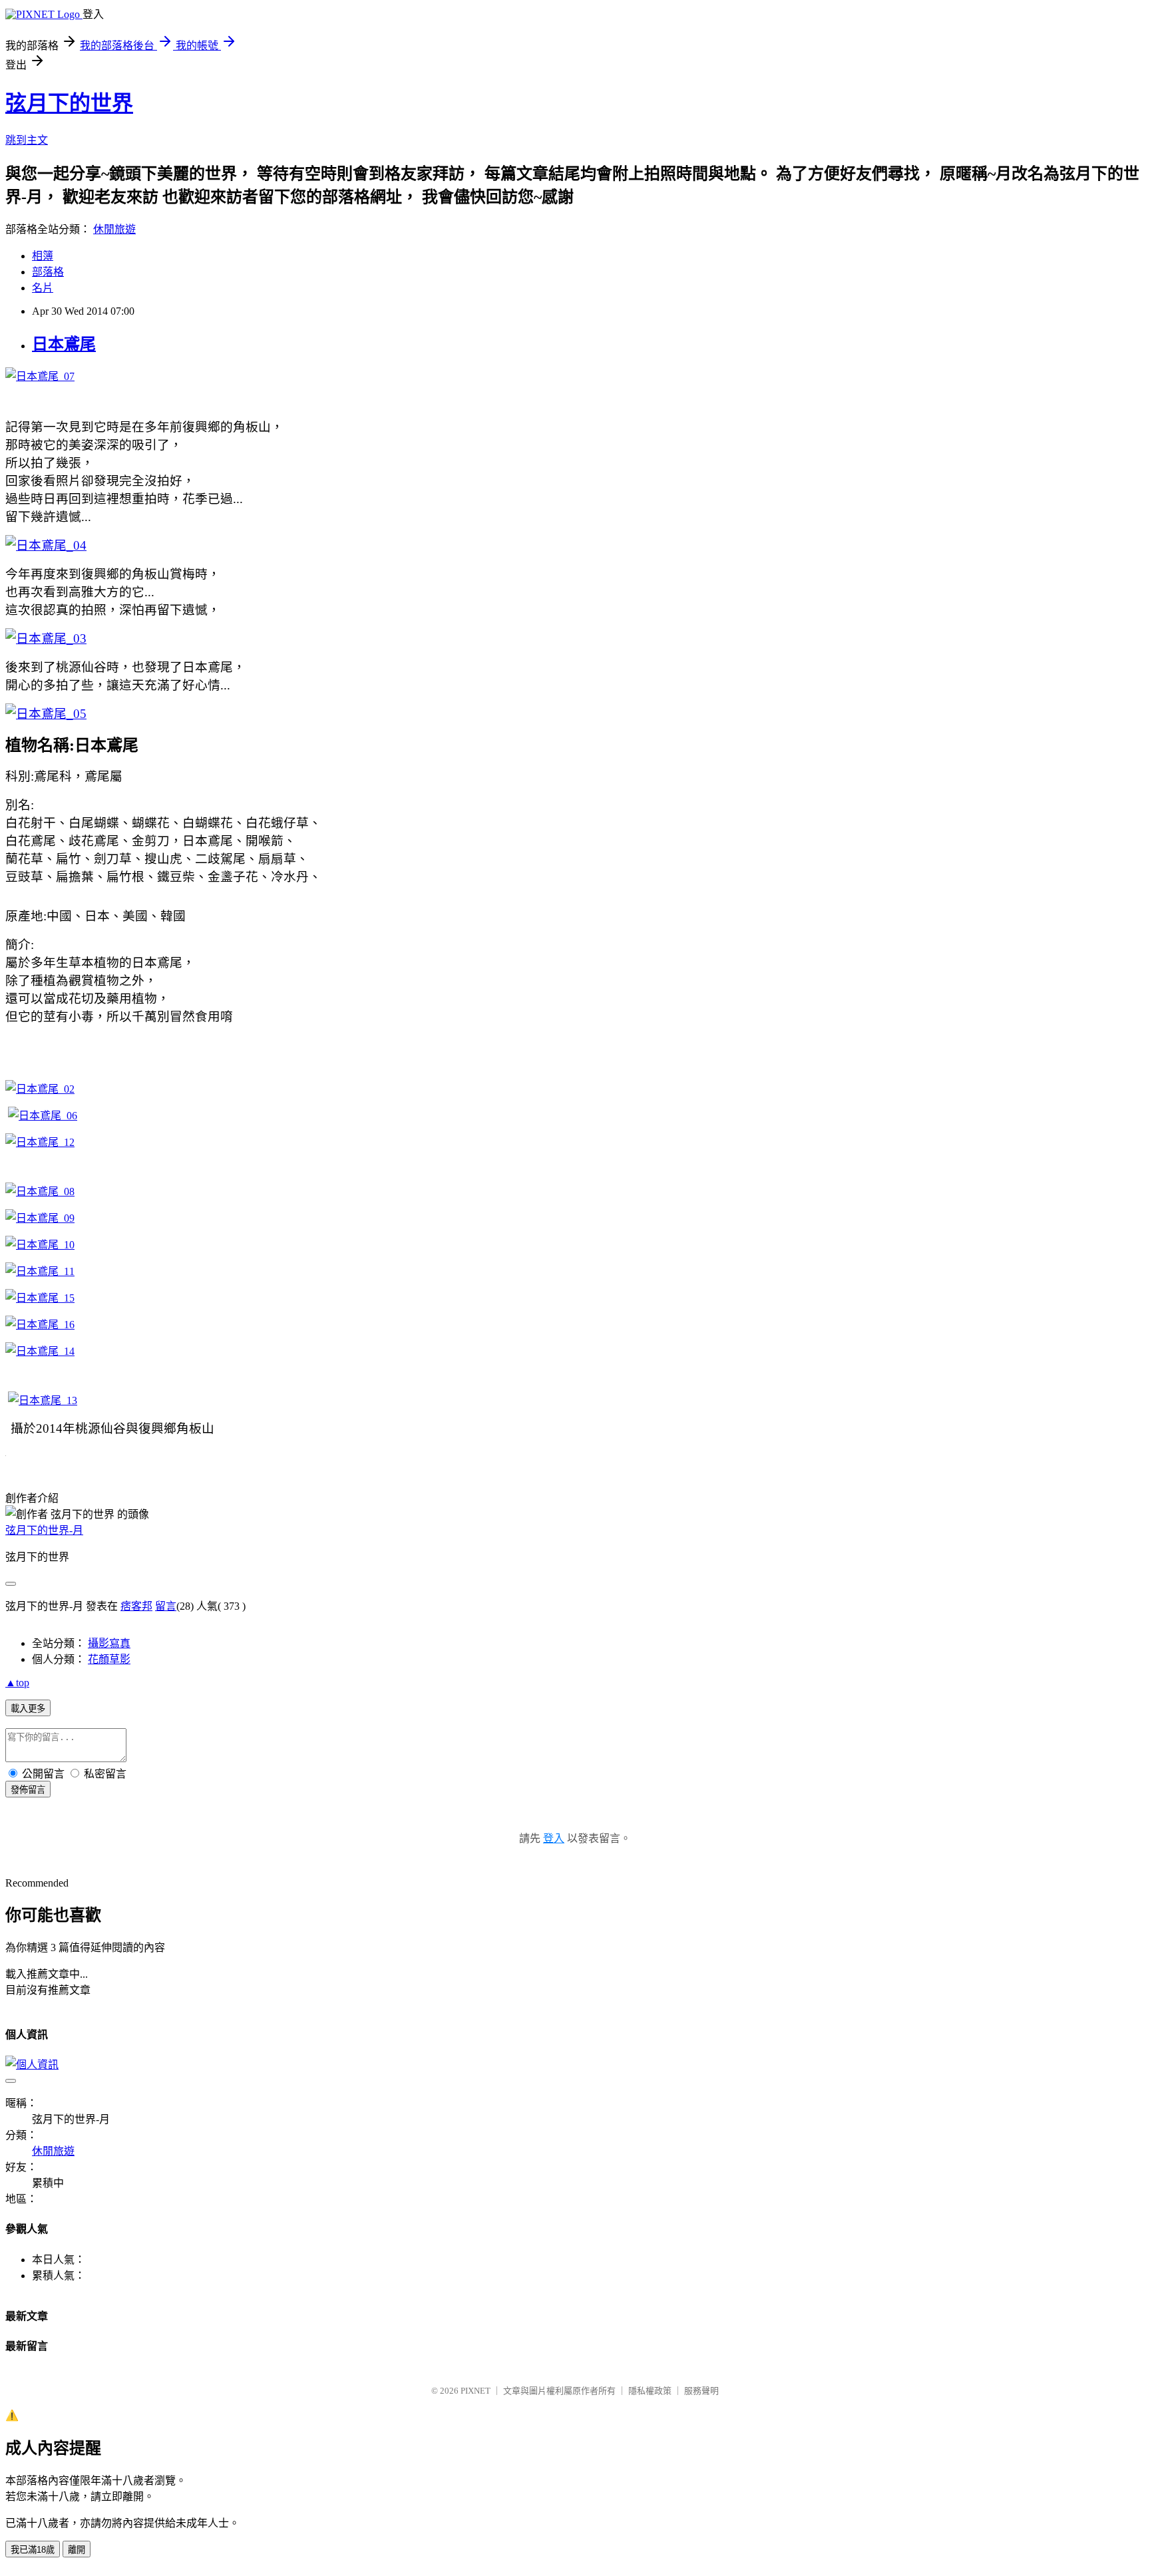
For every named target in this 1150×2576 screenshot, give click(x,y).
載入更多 (28, 1709)
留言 (166, 1606)
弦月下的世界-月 (44, 1530)
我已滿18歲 (33, 2550)
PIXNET (476, 2391)
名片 (43, 288)
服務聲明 (701, 2391)
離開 (77, 2550)
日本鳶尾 (64, 344)
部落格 (48, 272)
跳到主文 (27, 140)
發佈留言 (28, 1790)
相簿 (43, 256)
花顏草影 (109, 1659)
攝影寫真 (109, 1643)
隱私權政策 (650, 2391)
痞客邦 (136, 1606)
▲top (17, 1683)
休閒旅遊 (114, 229)
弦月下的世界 (69, 103)
